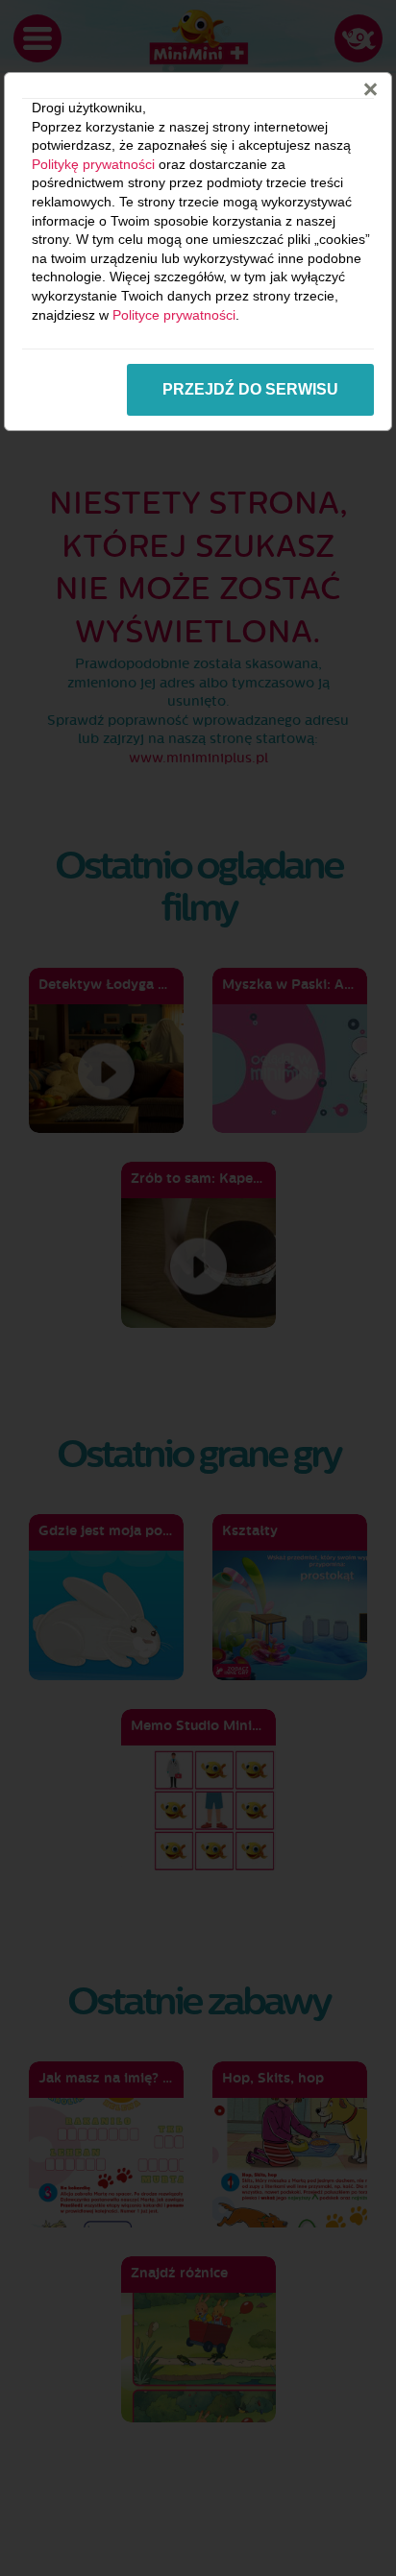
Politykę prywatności (93, 164)
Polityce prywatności (174, 315)
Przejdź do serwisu (250, 389)
